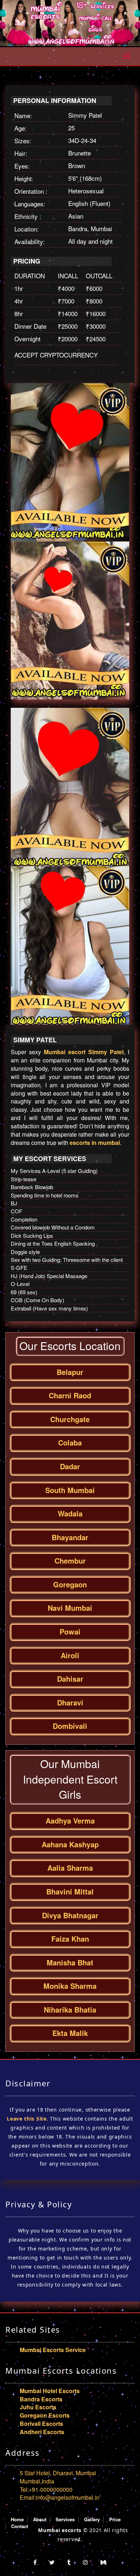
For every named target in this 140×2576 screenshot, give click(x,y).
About (40, 2519)
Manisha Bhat (70, 1962)
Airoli (70, 1655)
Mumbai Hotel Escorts (50, 2391)
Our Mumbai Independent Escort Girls (70, 1779)
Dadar (70, 1466)
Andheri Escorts (42, 2432)
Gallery (92, 2519)
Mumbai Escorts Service (53, 2350)
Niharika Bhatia (70, 2009)
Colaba (70, 1442)
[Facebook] (35, 2562)
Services (65, 2519)
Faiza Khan (70, 1939)
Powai (70, 1631)
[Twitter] (52, 2562)
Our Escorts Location (70, 1346)
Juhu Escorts (38, 2407)
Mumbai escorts (60, 2530)
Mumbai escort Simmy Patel (84, 1052)
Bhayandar (70, 1537)
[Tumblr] (69, 2562)
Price (115, 2519)
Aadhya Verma (70, 1820)
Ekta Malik (70, 2033)
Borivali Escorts (41, 2424)
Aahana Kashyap (70, 1844)
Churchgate (70, 1419)
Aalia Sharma (70, 1868)
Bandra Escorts (41, 2399)
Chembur (70, 1561)
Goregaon (70, 1584)
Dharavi (70, 1702)
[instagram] (85, 2562)
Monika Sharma (70, 1986)
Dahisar (70, 1679)
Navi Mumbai (70, 1608)
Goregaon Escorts (45, 2415)
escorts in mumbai (95, 1143)
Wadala (70, 1513)
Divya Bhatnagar (70, 1915)
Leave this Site (27, 2119)
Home (17, 2519)
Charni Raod (70, 1395)
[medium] (103, 2562)
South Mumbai (70, 1490)
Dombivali (70, 1726)
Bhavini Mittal (70, 1891)
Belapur (70, 1372)
